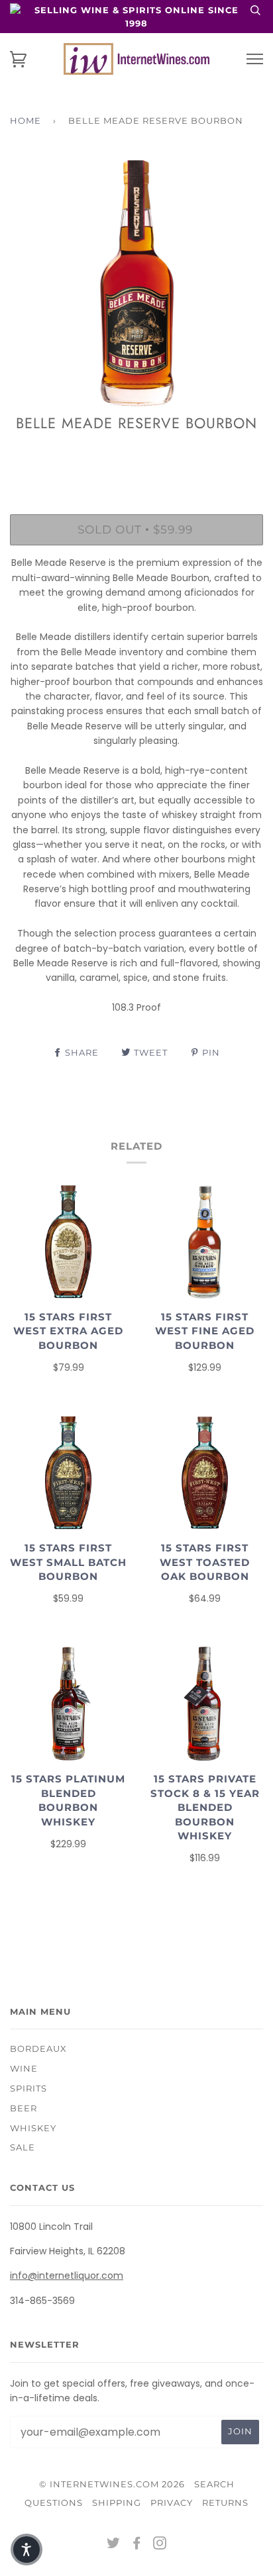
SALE (23, 2147)
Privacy (172, 2503)
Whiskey (33, 2128)
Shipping (117, 2503)
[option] (136, 283)
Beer (24, 2108)
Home (26, 120)
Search (214, 2484)
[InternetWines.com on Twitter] (114, 2545)
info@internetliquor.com (67, 2276)
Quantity (137, 457)
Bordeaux (38, 2048)
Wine (24, 2068)
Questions (54, 2503)
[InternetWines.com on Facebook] (137, 2545)
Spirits (28, 2088)
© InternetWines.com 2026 (112, 2484)
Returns (225, 2503)
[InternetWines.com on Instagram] (160, 2545)
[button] (27, 2550)
